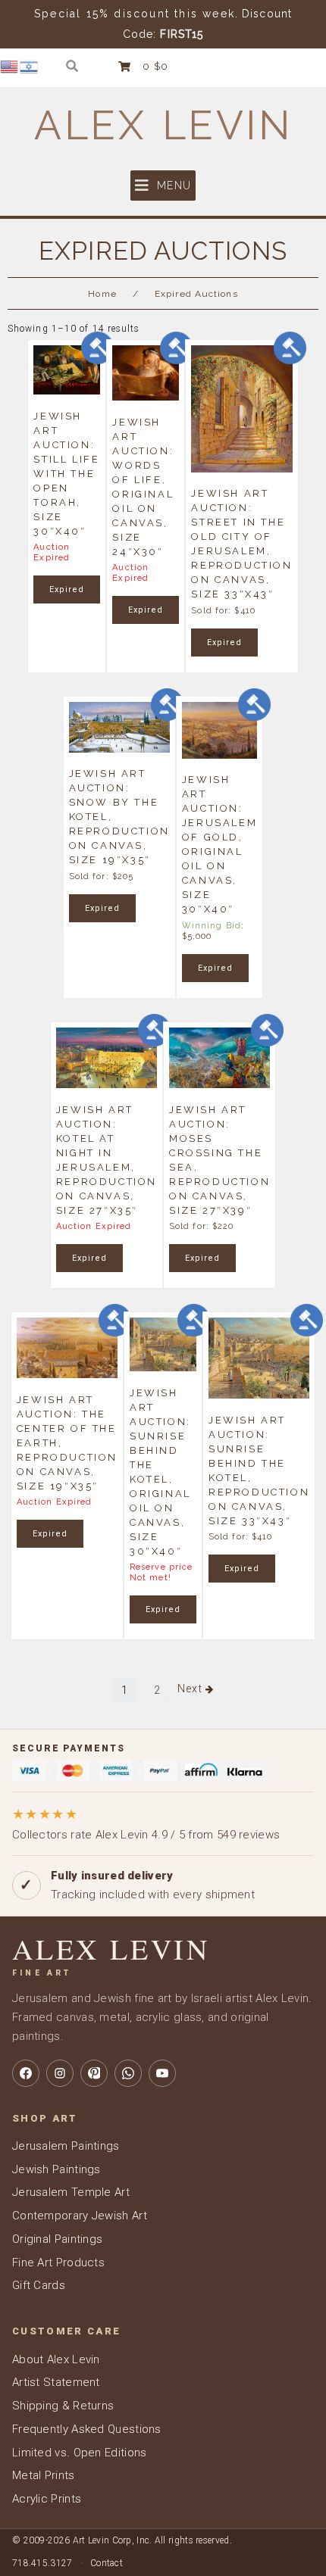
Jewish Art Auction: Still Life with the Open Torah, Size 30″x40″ (66, 473)
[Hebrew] (30, 66)
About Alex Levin (56, 2359)
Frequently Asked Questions (87, 2429)
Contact (107, 2563)
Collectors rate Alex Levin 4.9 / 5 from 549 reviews (146, 1824)
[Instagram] (60, 2073)
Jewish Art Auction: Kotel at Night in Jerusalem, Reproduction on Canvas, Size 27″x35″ (107, 1159)
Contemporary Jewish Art (80, 2216)
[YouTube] (162, 2073)
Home (102, 294)
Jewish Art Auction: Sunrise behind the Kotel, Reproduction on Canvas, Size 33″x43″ (259, 1470)
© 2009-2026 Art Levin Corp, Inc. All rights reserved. (122, 2540)
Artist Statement (56, 2382)
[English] (10, 66)
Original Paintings (57, 2239)
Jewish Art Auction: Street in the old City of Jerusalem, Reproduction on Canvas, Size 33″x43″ (241, 544)
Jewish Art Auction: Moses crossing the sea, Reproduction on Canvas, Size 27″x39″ (219, 1159)
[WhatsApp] (128, 2073)
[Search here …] (72, 66)
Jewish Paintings (56, 2169)
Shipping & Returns (63, 2406)
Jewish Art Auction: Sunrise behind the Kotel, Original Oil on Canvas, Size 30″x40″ (160, 1471)
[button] (163, 186)
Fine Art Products (58, 2263)
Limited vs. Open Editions (80, 2453)
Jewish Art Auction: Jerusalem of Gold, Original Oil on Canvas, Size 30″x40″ (219, 844)
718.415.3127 (42, 2563)
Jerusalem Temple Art (71, 2192)
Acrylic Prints (47, 2499)
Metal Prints (44, 2475)
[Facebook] (26, 2073)
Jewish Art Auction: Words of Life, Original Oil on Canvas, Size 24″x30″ (143, 486)
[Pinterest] (94, 2073)
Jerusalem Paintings (66, 2146)
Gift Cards (39, 2285)
